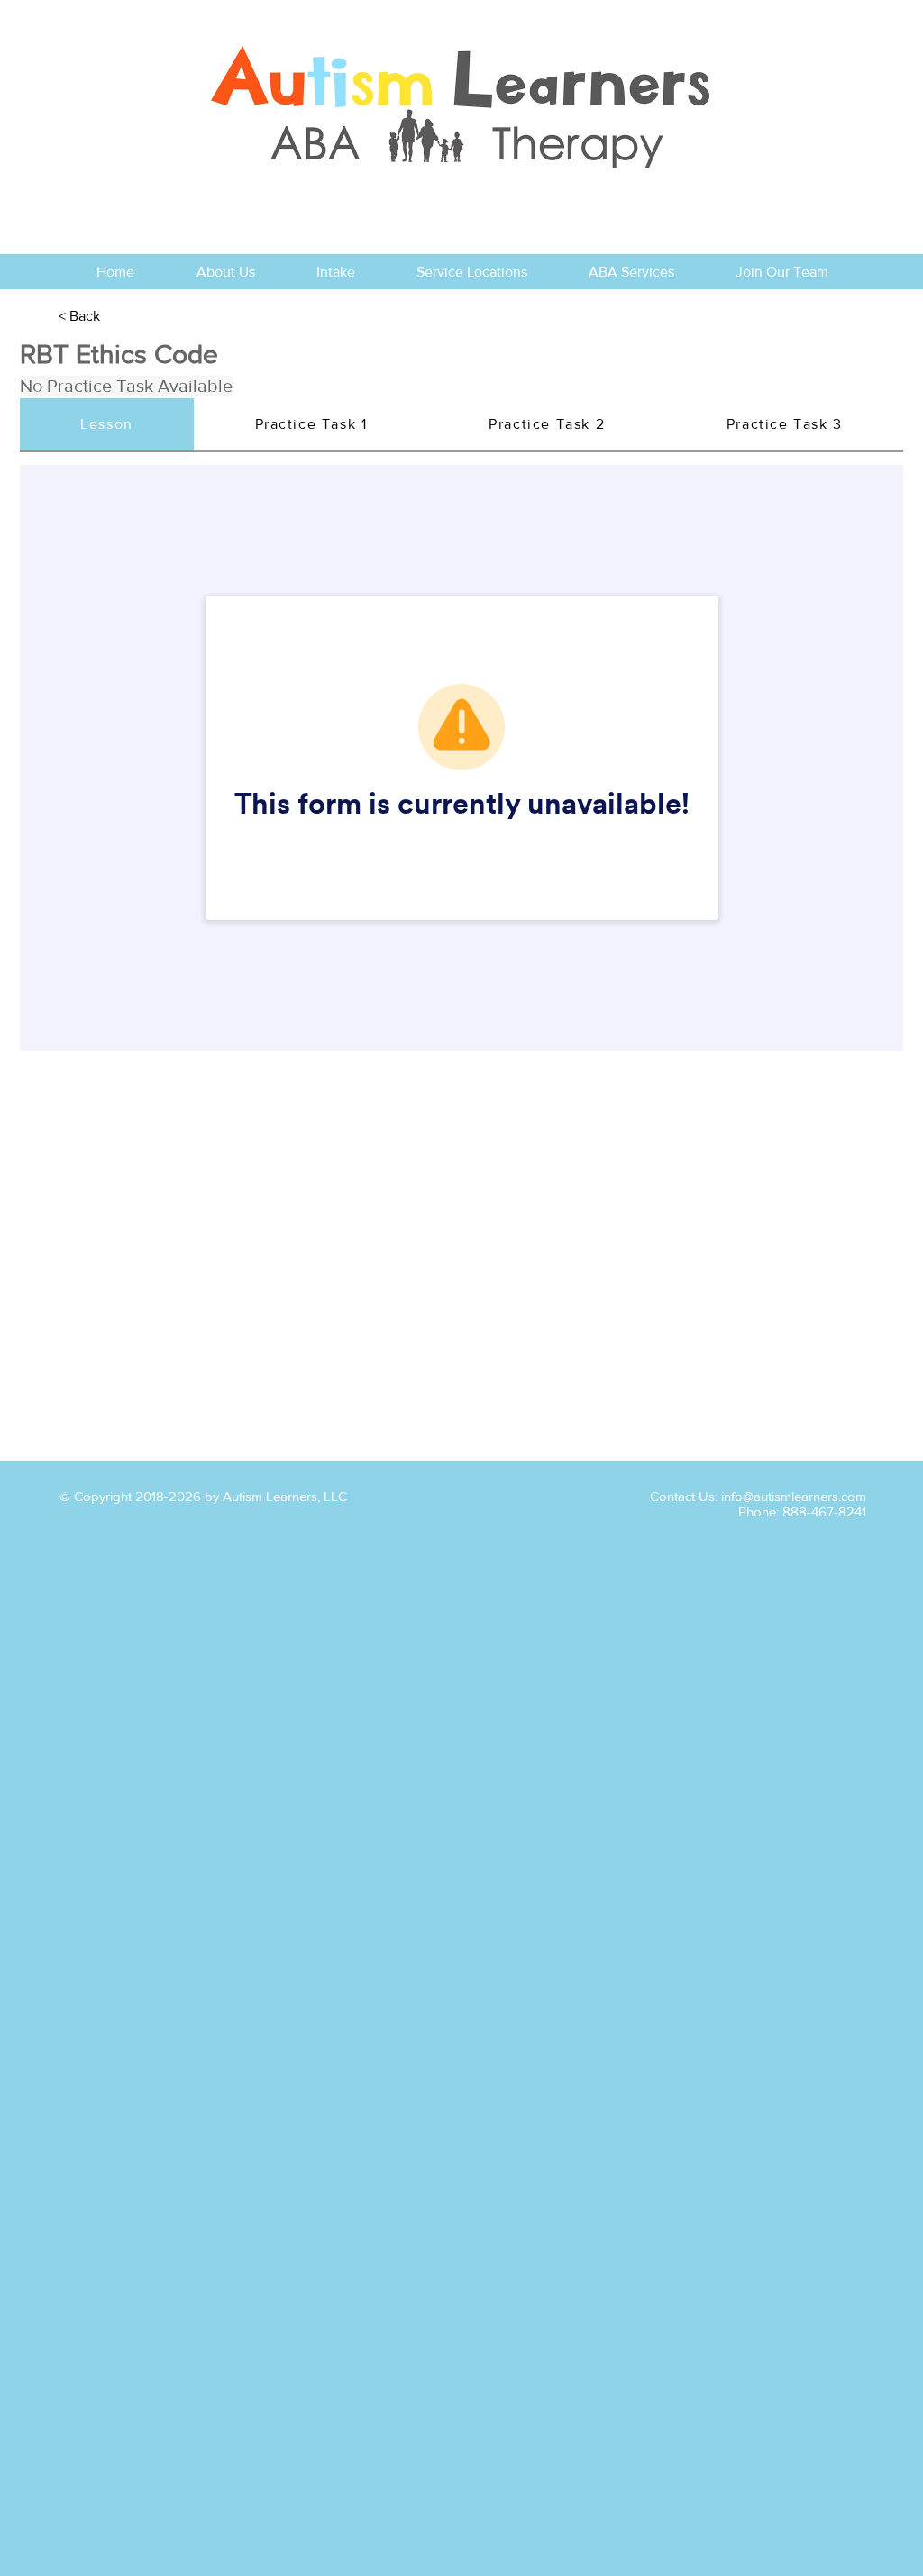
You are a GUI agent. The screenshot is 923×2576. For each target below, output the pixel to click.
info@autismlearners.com (794, 1496)
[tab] (107, 425)
